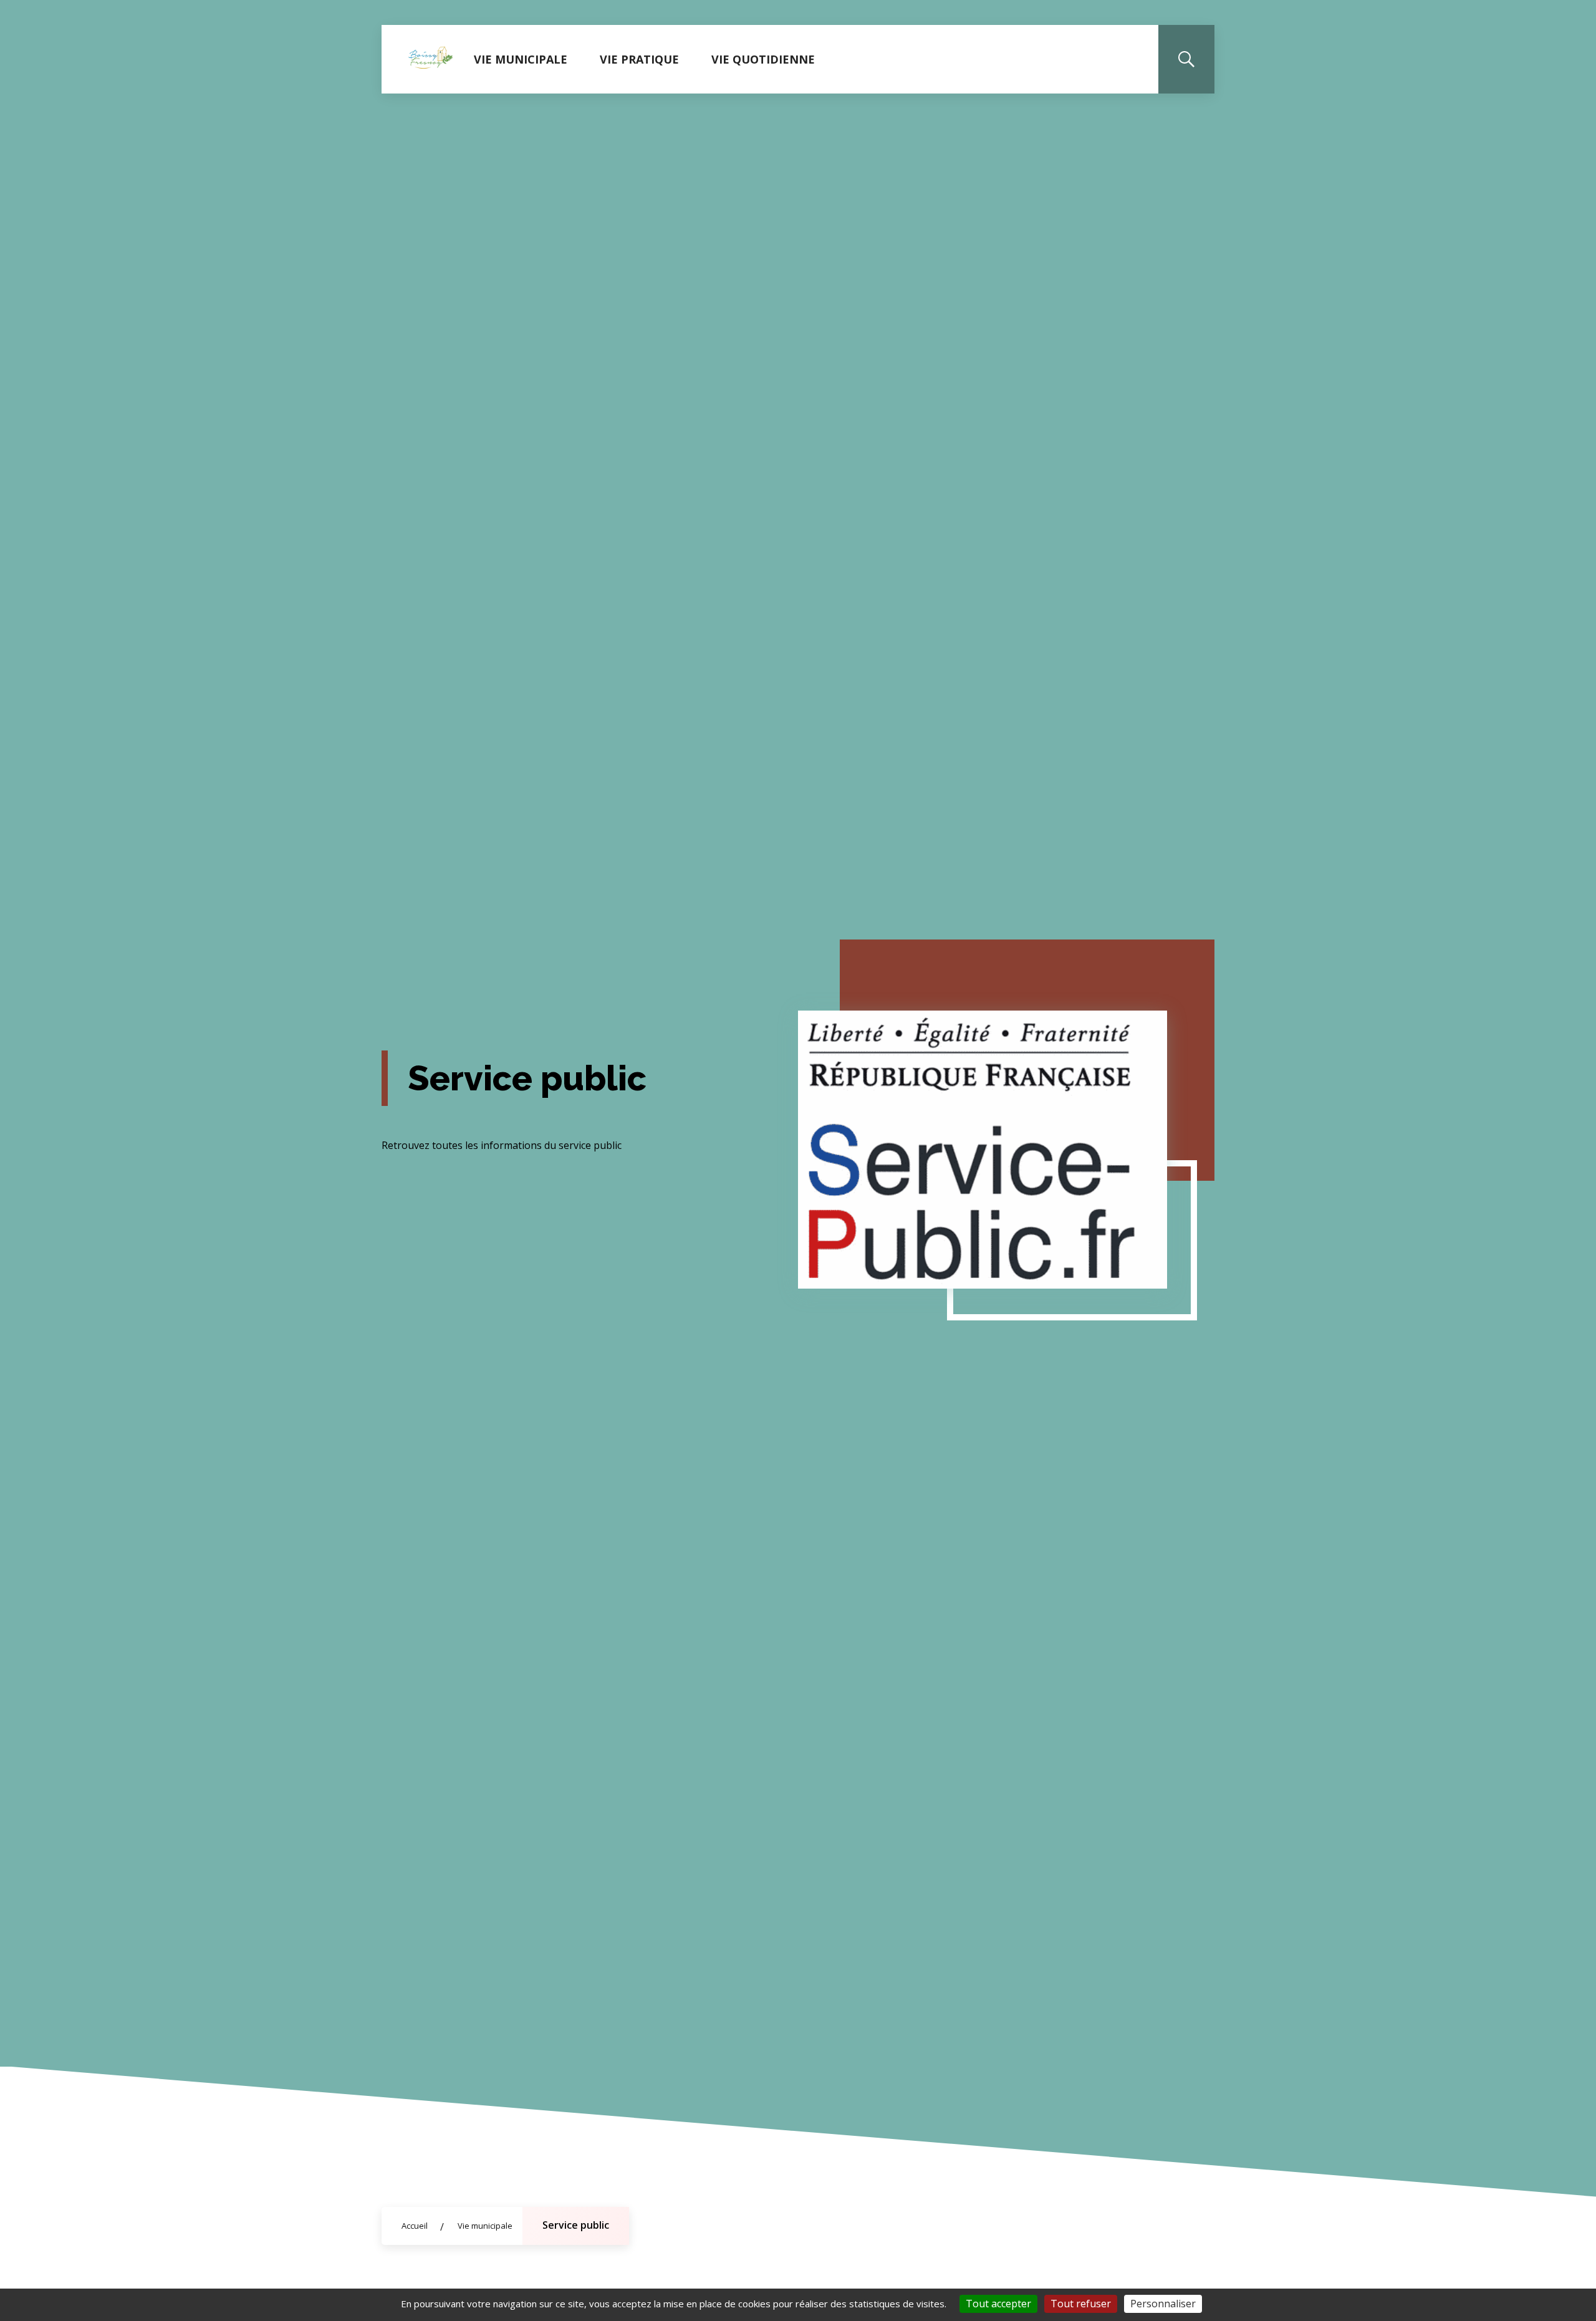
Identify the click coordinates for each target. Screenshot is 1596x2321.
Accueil (415, 2226)
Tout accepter (998, 2304)
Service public (576, 2225)
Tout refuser (1081, 2304)
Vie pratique (639, 59)
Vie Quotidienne (763, 59)
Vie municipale (521, 59)
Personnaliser (1163, 2304)
